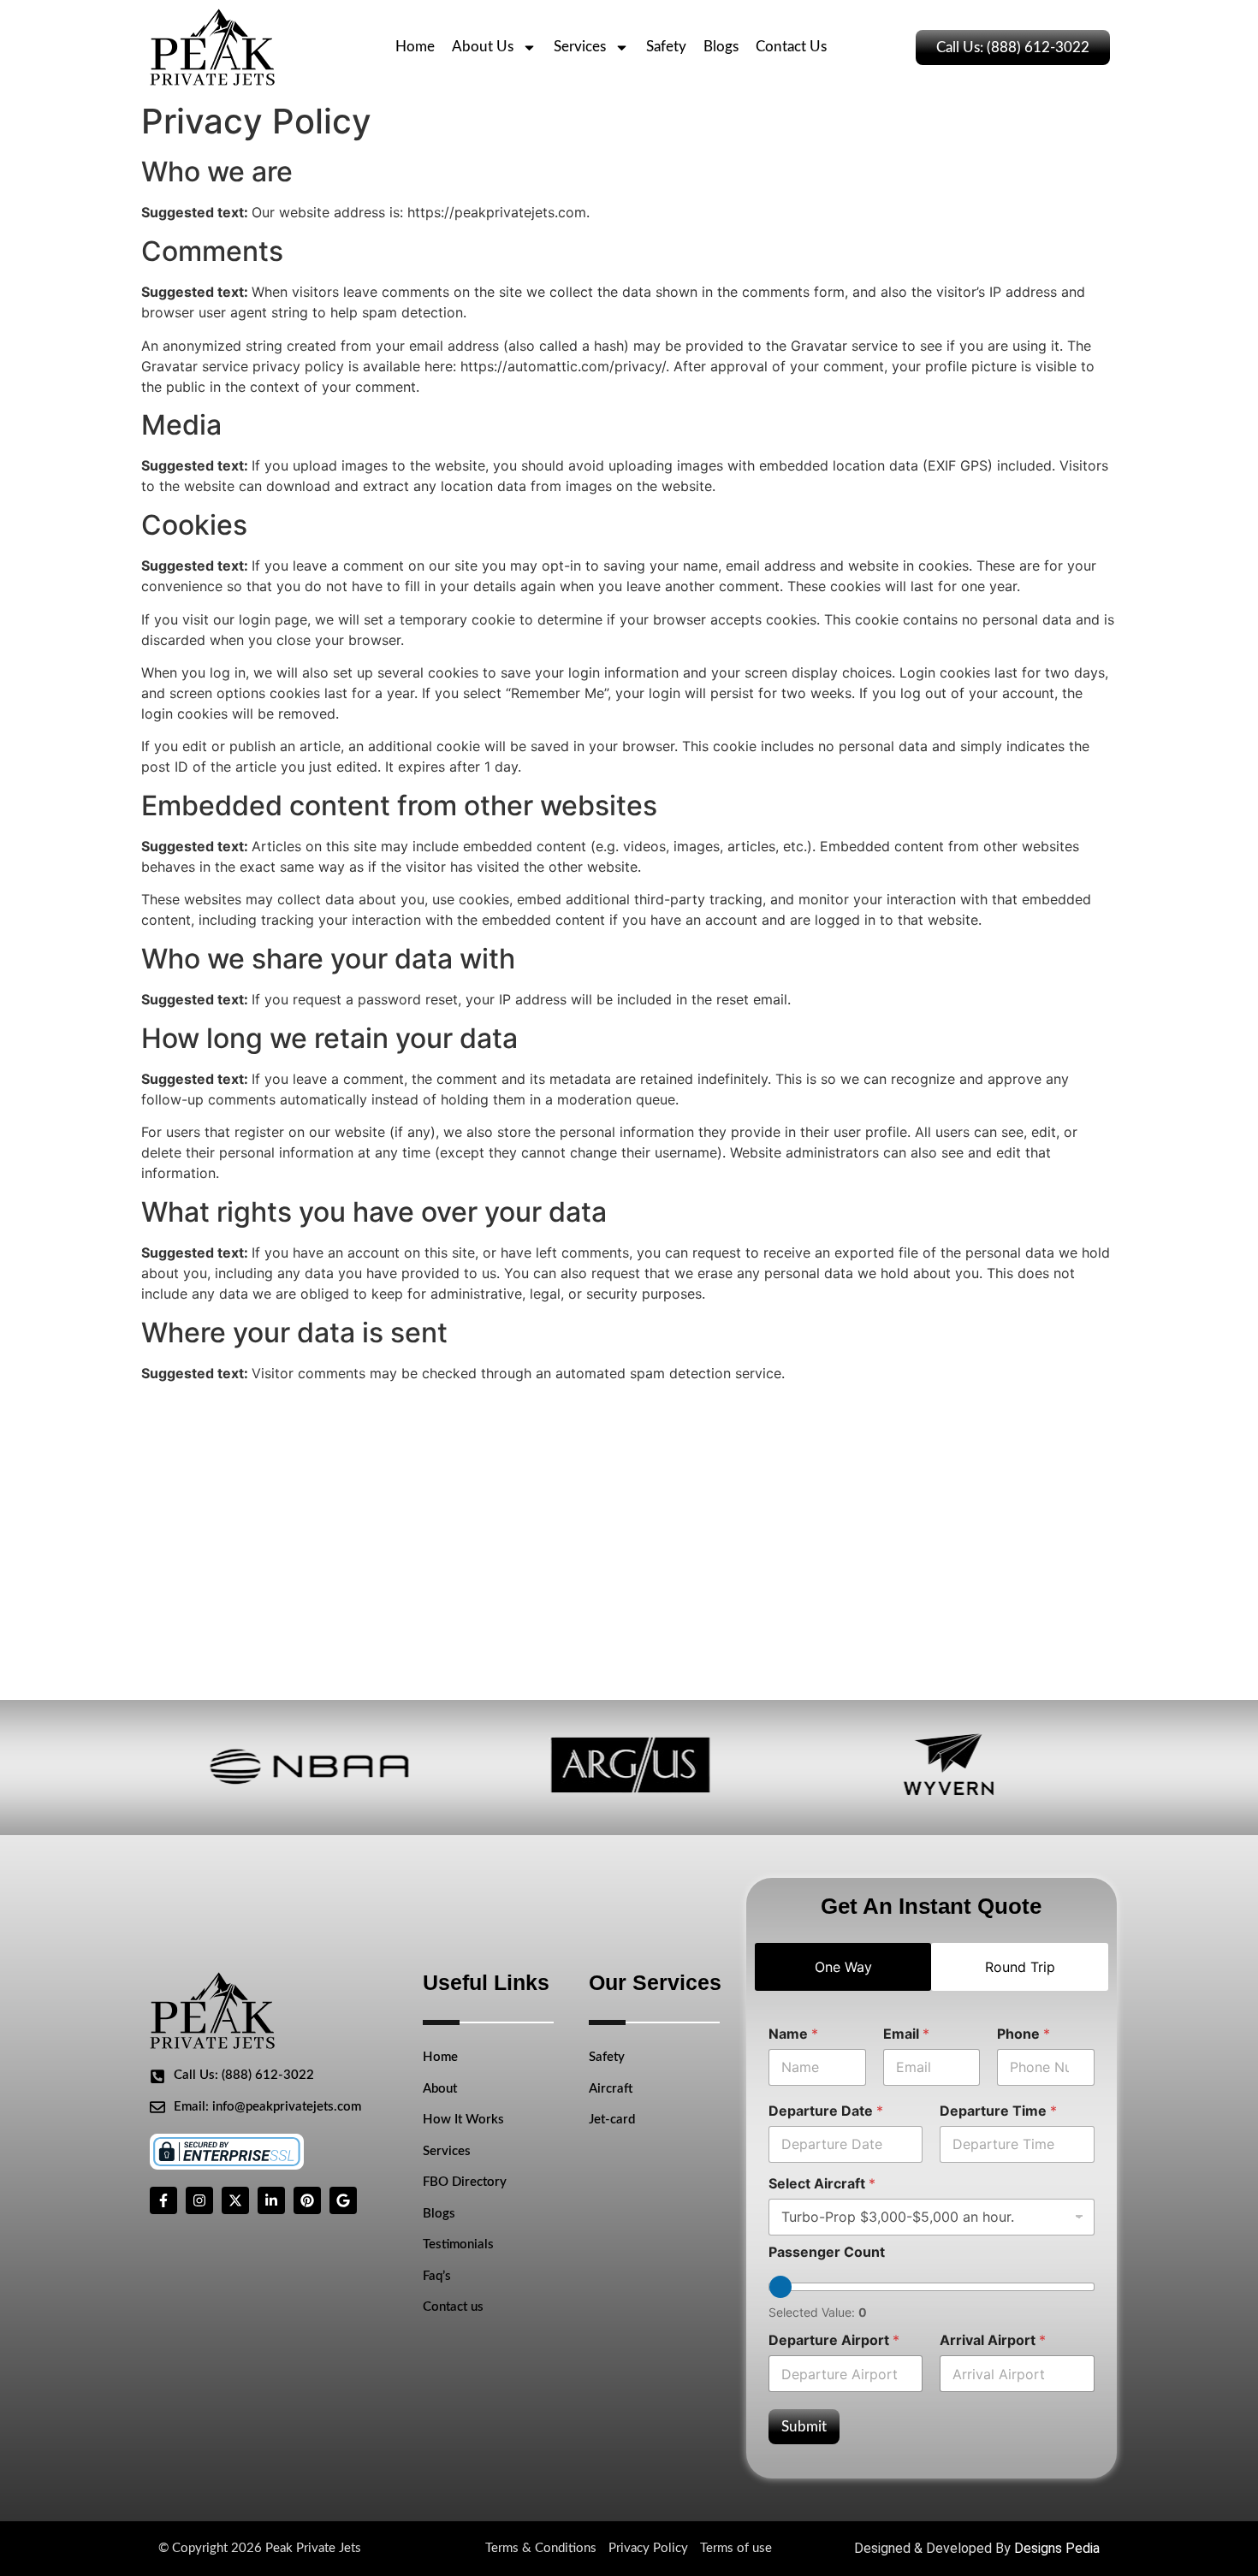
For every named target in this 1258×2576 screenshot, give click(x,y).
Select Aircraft (822, 2184)
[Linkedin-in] (271, 2200)
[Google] (343, 2200)
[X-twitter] (235, 2200)
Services (580, 47)
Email (906, 2034)
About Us (483, 47)
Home (415, 47)
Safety (666, 47)
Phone (1024, 2034)
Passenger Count (827, 2252)
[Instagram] (199, 2200)
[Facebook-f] (163, 2200)
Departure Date (826, 2111)
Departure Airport (834, 2340)
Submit (804, 2427)
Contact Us (791, 47)
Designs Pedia (1057, 2548)
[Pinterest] (307, 2200)
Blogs (721, 47)
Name (793, 2034)
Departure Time (998, 2111)
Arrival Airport (993, 2340)
